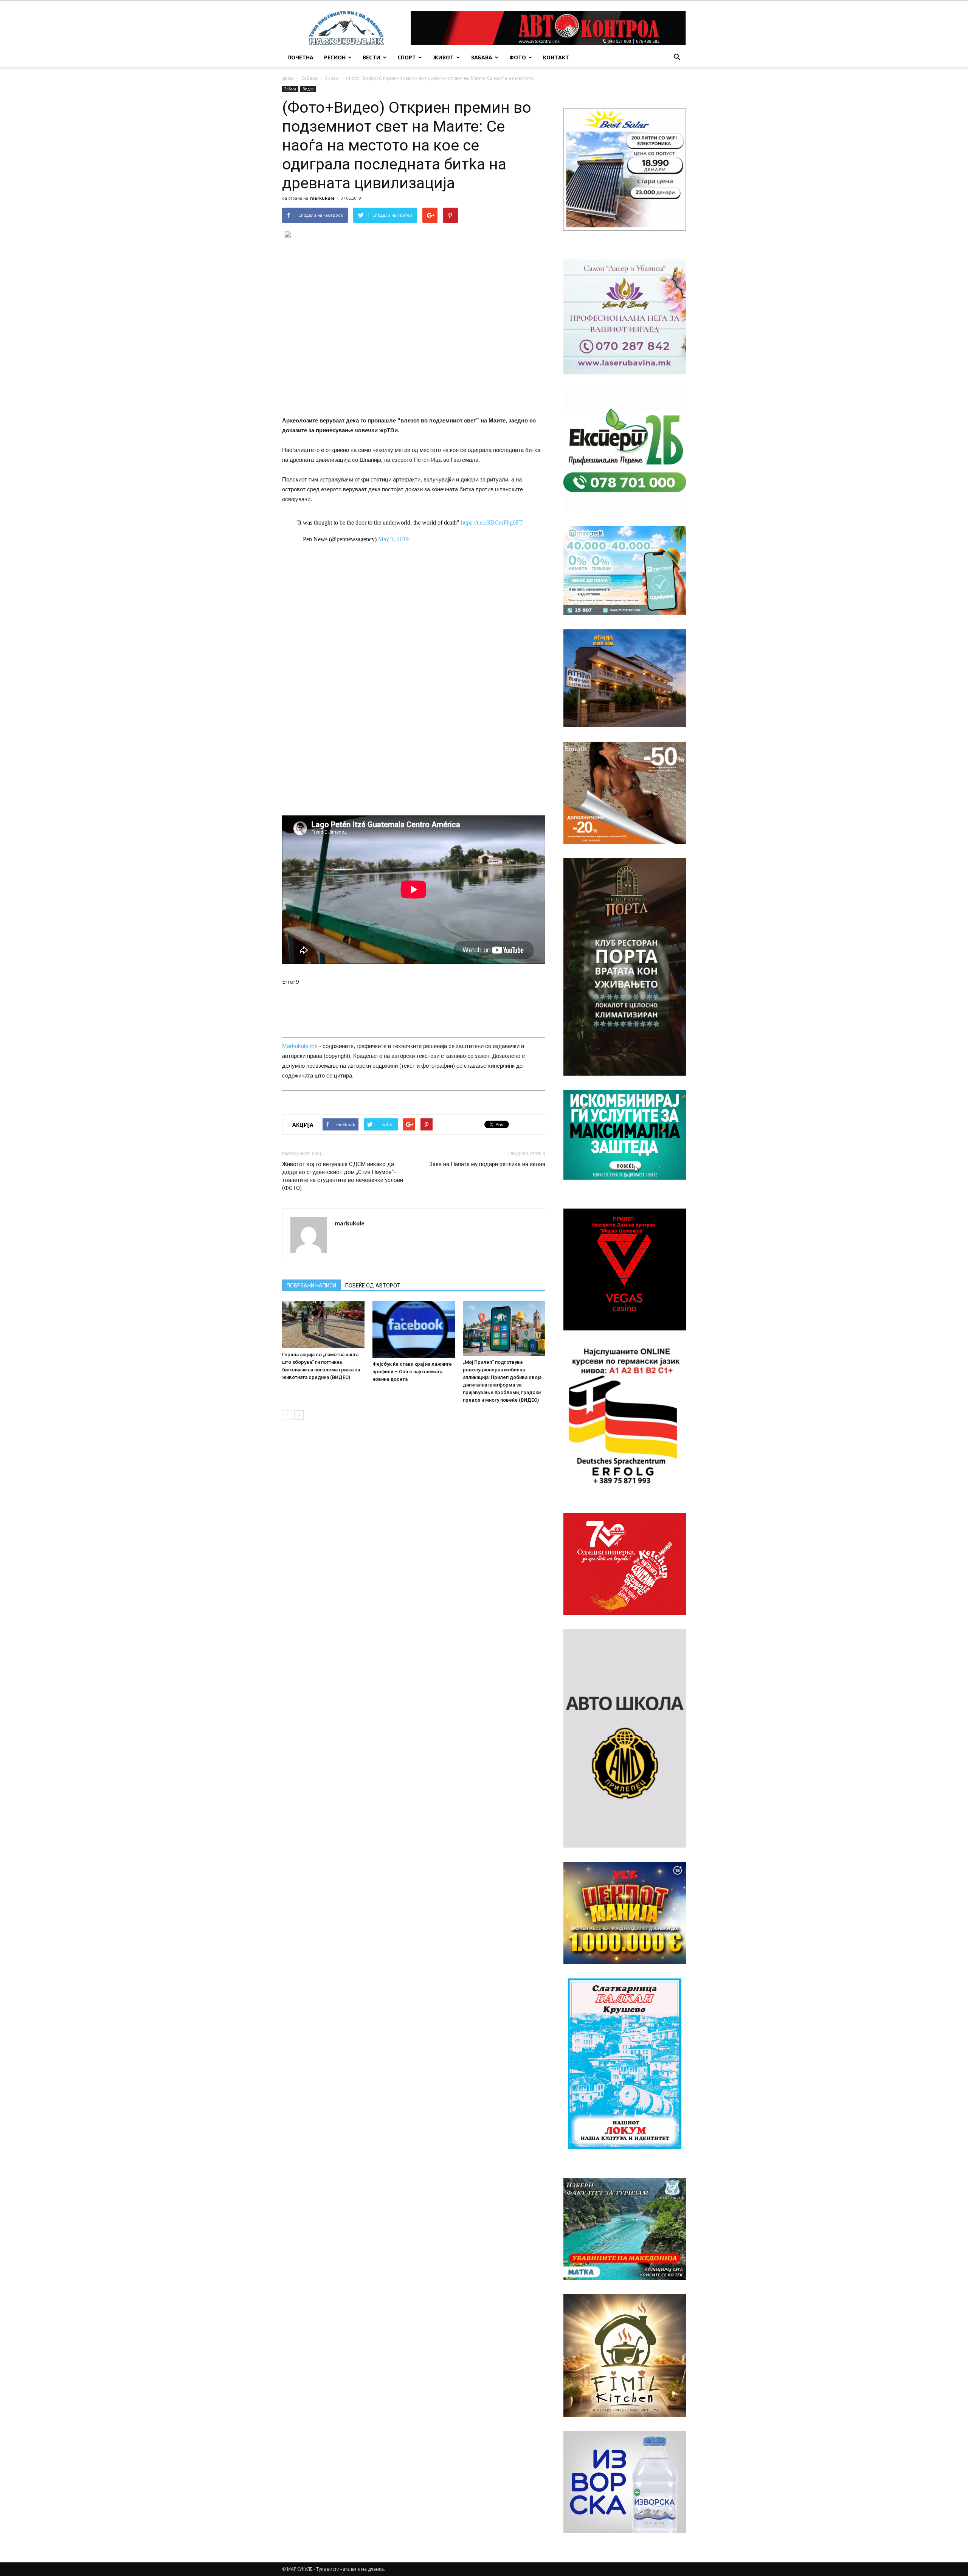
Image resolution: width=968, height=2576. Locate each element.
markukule (322, 198)
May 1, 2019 (393, 539)
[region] (625, 169)
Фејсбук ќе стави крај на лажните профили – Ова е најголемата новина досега (412, 1372)
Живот (443, 57)
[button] (677, 57)
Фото (518, 57)
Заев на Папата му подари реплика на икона (487, 1164)
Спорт (407, 57)
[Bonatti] (625, 793)
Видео (332, 78)
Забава (482, 57)
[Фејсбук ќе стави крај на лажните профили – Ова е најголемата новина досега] (414, 1329)
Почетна (300, 57)
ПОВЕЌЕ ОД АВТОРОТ (373, 1286)
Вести (372, 57)
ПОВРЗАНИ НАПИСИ (311, 1286)
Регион (335, 57)
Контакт (556, 57)
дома (288, 78)
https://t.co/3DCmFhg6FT (492, 522)
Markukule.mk (300, 1046)
